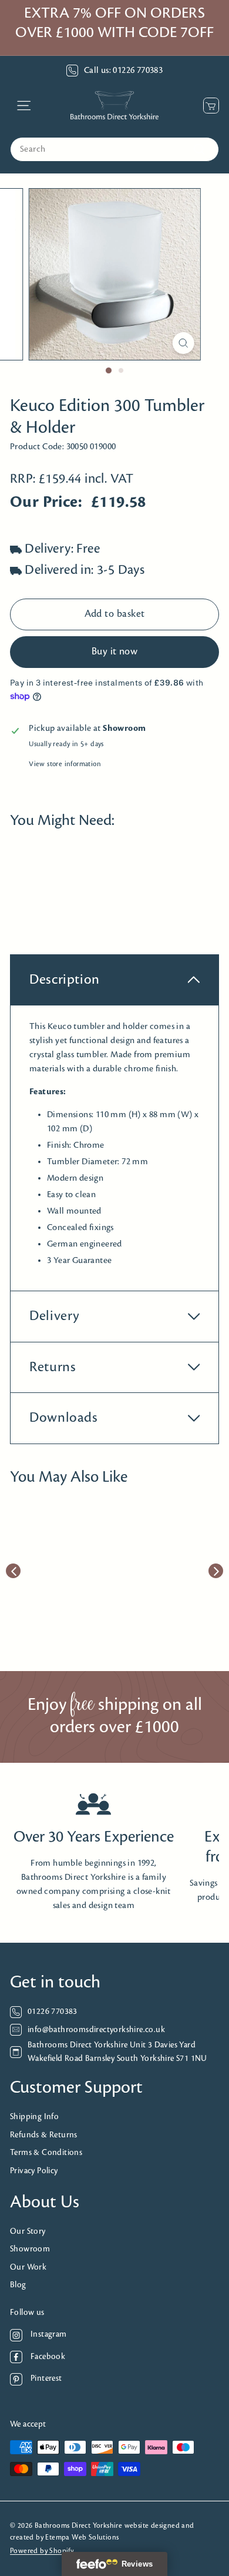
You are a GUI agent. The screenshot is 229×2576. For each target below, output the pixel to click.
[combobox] (114, 149)
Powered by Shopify (42, 2551)
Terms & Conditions (46, 2153)
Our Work (28, 2268)
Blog (18, 2285)
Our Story (28, 2232)
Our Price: (46, 502)
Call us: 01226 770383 (123, 71)
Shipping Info (34, 2117)
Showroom (30, 2249)
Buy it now (115, 652)
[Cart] (208, 106)
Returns (53, 1367)
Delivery (55, 1316)
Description (65, 980)
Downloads (64, 1418)
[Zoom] (183, 343)
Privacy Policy (34, 2171)
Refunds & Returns (44, 2135)
